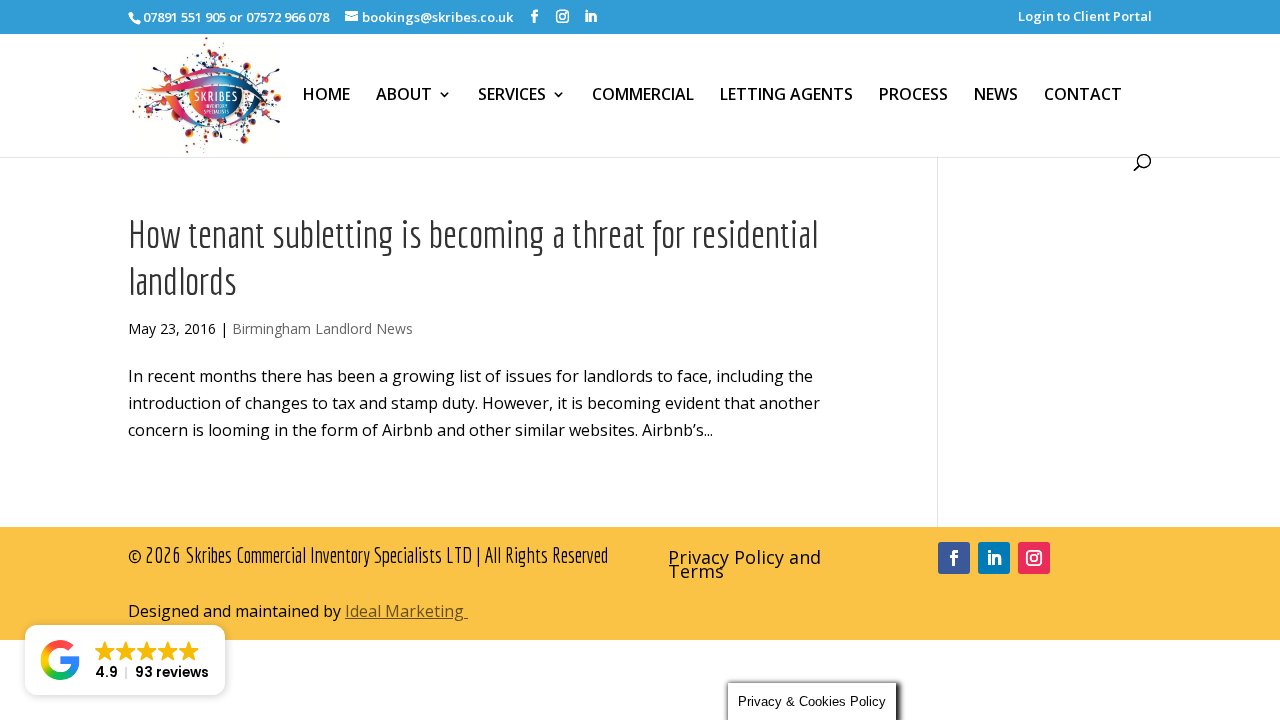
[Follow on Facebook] (954, 558)
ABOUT (404, 94)
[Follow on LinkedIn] (994, 558)
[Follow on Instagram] (1034, 558)
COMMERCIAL (643, 94)
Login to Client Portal (1085, 17)
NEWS (996, 94)
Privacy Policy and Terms (744, 566)
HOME (326, 94)
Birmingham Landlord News (322, 328)
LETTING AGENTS (786, 94)
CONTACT (1083, 94)
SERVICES (512, 94)
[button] (125, 660)
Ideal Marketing (406, 611)
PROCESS (913, 94)
